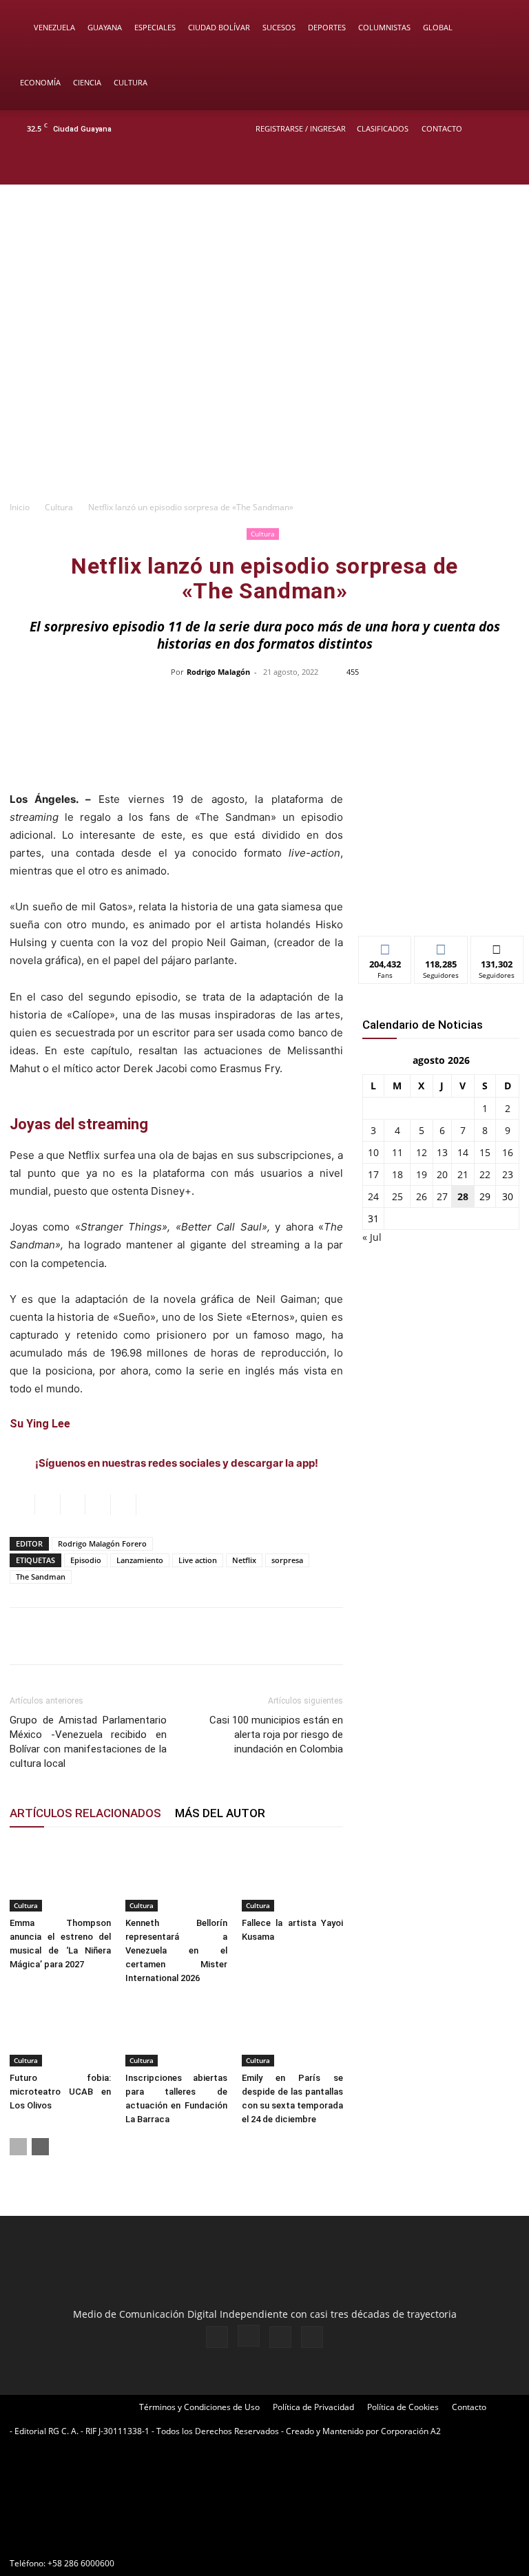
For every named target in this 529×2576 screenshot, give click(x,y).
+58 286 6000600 (81, 2563)
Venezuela (54, 27)
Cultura (131, 82)
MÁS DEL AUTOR (220, 1813)
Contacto (442, 128)
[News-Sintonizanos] (441, 902)
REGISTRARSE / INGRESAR (301, 128)
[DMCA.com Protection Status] (113, 2538)
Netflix (244, 1560)
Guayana (105, 27)
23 (508, 1174)
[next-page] (40, 2147)
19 (422, 1174)
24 (373, 1196)
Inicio (20, 507)
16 (508, 1152)
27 (442, 1196)
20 (442, 1174)
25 (397, 1196)
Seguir (441, 946)
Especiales (155, 27)
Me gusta (385, 946)
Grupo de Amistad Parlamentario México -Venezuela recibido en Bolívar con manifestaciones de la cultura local (88, 1742)
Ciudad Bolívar (219, 27)
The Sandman (41, 1577)
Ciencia (87, 82)
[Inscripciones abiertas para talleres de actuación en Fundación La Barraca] (176, 2032)
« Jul (372, 1237)
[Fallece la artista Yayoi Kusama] (292, 1876)
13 (442, 1152)
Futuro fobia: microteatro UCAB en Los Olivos (60, 2092)
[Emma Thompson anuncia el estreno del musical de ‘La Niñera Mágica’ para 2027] (60, 1876)
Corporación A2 (411, 2431)
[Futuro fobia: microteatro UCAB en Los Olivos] (60, 2032)
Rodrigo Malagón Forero (102, 1543)
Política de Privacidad (313, 2407)
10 (373, 1152)
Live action (198, 1560)
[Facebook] (437, 166)
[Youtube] (505, 166)
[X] (482, 166)
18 (397, 1174)
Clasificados (383, 128)
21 (463, 1174)
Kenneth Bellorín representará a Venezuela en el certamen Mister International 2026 (176, 1950)
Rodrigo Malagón (218, 672)
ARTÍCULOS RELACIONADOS (85, 1813)
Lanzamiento (140, 1560)
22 (485, 1174)
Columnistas (384, 27)
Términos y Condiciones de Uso (199, 2407)
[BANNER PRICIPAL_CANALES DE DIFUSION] (264, 240)
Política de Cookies (403, 2407)
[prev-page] (18, 2147)
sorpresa (287, 1560)
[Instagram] (459, 166)
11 (397, 1152)
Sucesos (279, 27)
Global (438, 27)
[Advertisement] (264, 390)
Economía (40, 82)
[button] (499, 28)
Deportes (327, 27)
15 (485, 1152)
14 (463, 1152)
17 (373, 1174)
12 (422, 1152)
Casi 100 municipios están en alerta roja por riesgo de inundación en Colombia (276, 1735)
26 (422, 1196)
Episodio (86, 1560)
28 (463, 1196)
